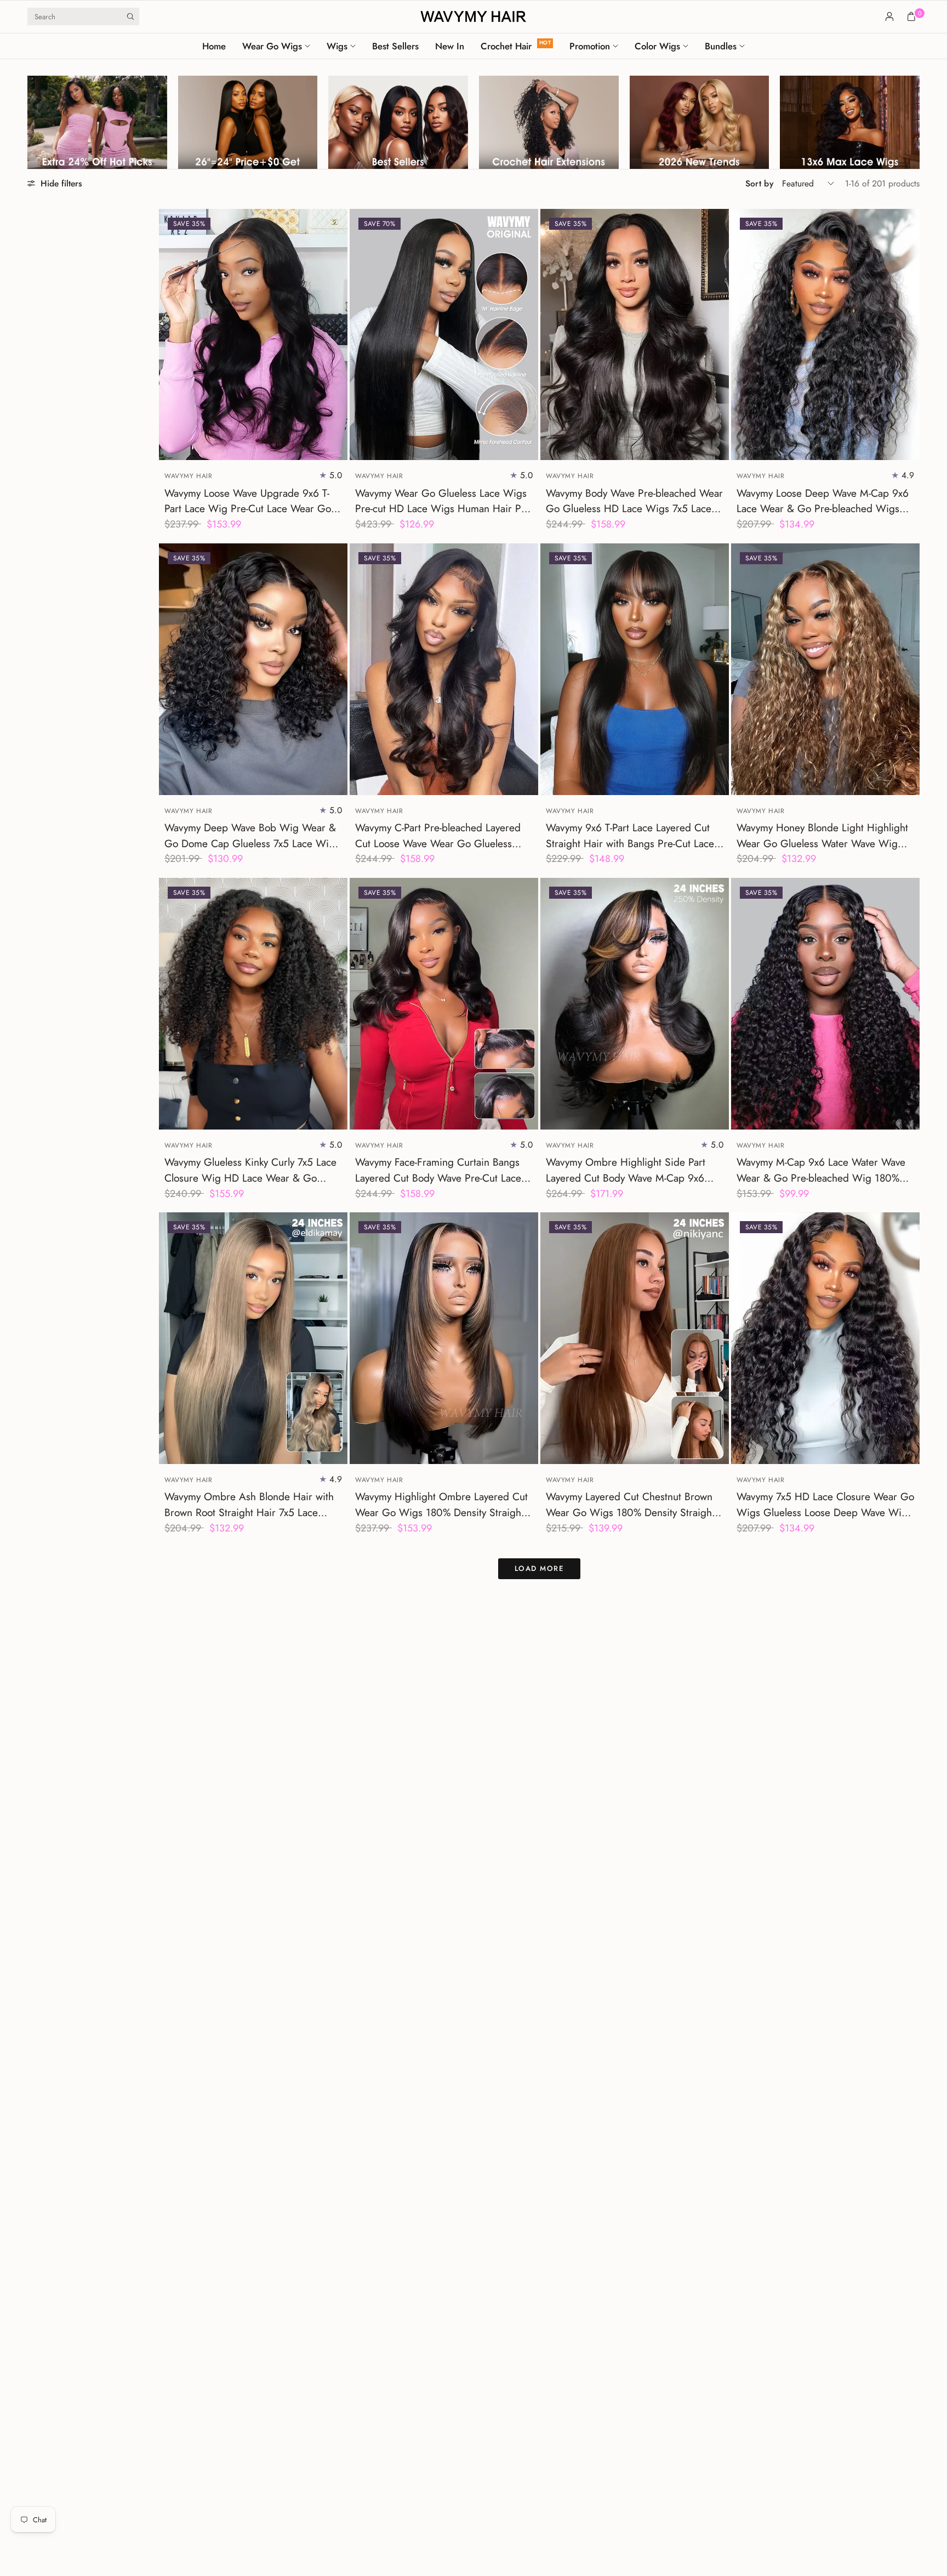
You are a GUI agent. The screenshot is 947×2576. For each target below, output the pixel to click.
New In (450, 46)
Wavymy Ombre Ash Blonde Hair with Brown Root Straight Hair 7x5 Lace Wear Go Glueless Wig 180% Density (249, 1505)
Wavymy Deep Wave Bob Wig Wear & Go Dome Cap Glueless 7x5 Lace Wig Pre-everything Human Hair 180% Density (250, 836)
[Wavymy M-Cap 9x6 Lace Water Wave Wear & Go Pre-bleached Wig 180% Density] (825, 1004)
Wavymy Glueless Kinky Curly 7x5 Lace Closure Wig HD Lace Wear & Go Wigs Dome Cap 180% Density (250, 1170)
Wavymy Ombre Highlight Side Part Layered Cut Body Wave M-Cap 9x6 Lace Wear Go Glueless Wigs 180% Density (626, 1170)
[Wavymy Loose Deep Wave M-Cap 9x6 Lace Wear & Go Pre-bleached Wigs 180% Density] (825, 335)
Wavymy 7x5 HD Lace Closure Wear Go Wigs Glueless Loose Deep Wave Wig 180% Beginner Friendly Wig (825, 1505)
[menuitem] (218, 46)
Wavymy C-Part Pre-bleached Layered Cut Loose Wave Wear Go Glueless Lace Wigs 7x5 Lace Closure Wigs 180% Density (438, 836)
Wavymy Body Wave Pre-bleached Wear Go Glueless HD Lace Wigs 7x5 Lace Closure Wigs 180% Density (634, 501)
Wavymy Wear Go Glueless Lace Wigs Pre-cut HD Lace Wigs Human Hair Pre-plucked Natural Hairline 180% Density (444, 501)
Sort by (759, 183)
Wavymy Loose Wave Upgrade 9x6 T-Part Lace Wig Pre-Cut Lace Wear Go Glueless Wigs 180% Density (248, 501)
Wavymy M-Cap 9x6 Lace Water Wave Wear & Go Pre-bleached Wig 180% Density (821, 1170)
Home (214, 46)
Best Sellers (395, 46)
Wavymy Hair (189, 476)
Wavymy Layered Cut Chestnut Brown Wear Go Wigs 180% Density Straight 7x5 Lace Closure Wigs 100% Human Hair (630, 1505)
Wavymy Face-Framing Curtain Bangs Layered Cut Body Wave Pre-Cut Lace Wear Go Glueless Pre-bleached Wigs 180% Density (440, 1170)
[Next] (339, 334)
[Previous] (167, 334)
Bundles (721, 46)
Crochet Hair (506, 46)
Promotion (590, 46)
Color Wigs (657, 46)
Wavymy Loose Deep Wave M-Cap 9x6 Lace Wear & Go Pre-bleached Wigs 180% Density (823, 501)
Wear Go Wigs (272, 46)
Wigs (337, 46)
